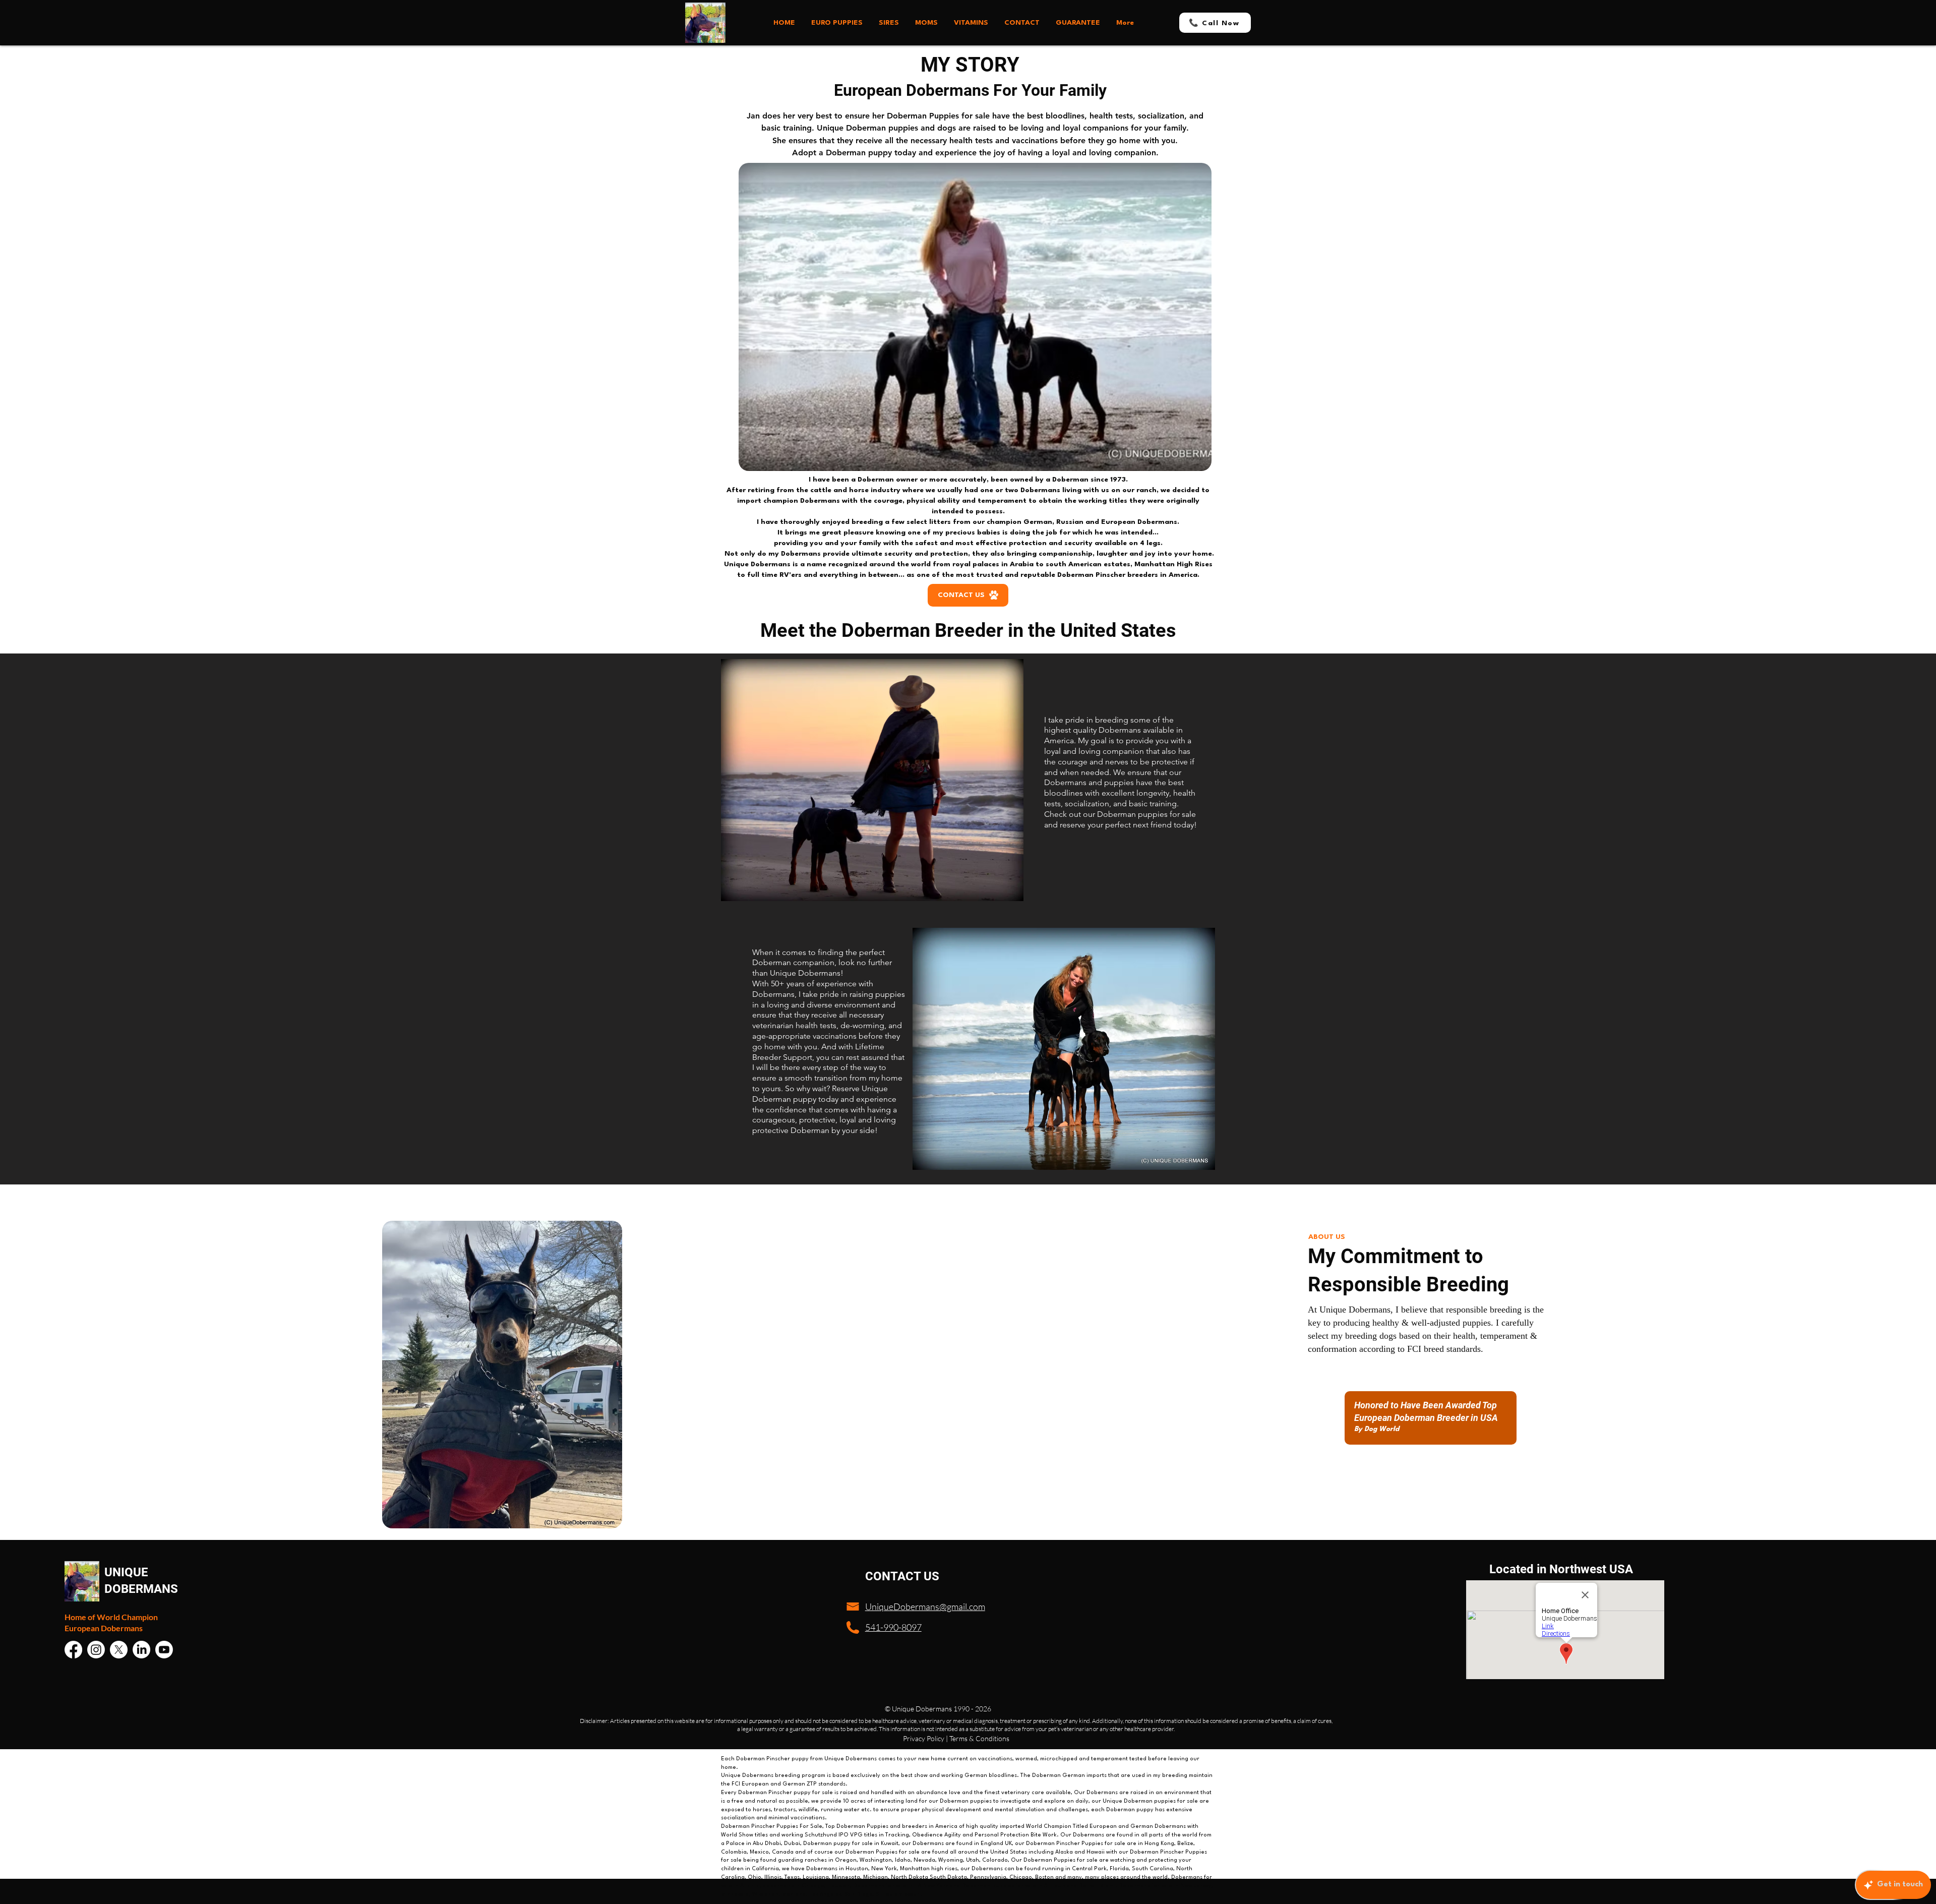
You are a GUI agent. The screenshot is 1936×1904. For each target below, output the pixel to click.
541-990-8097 (893, 1627)
